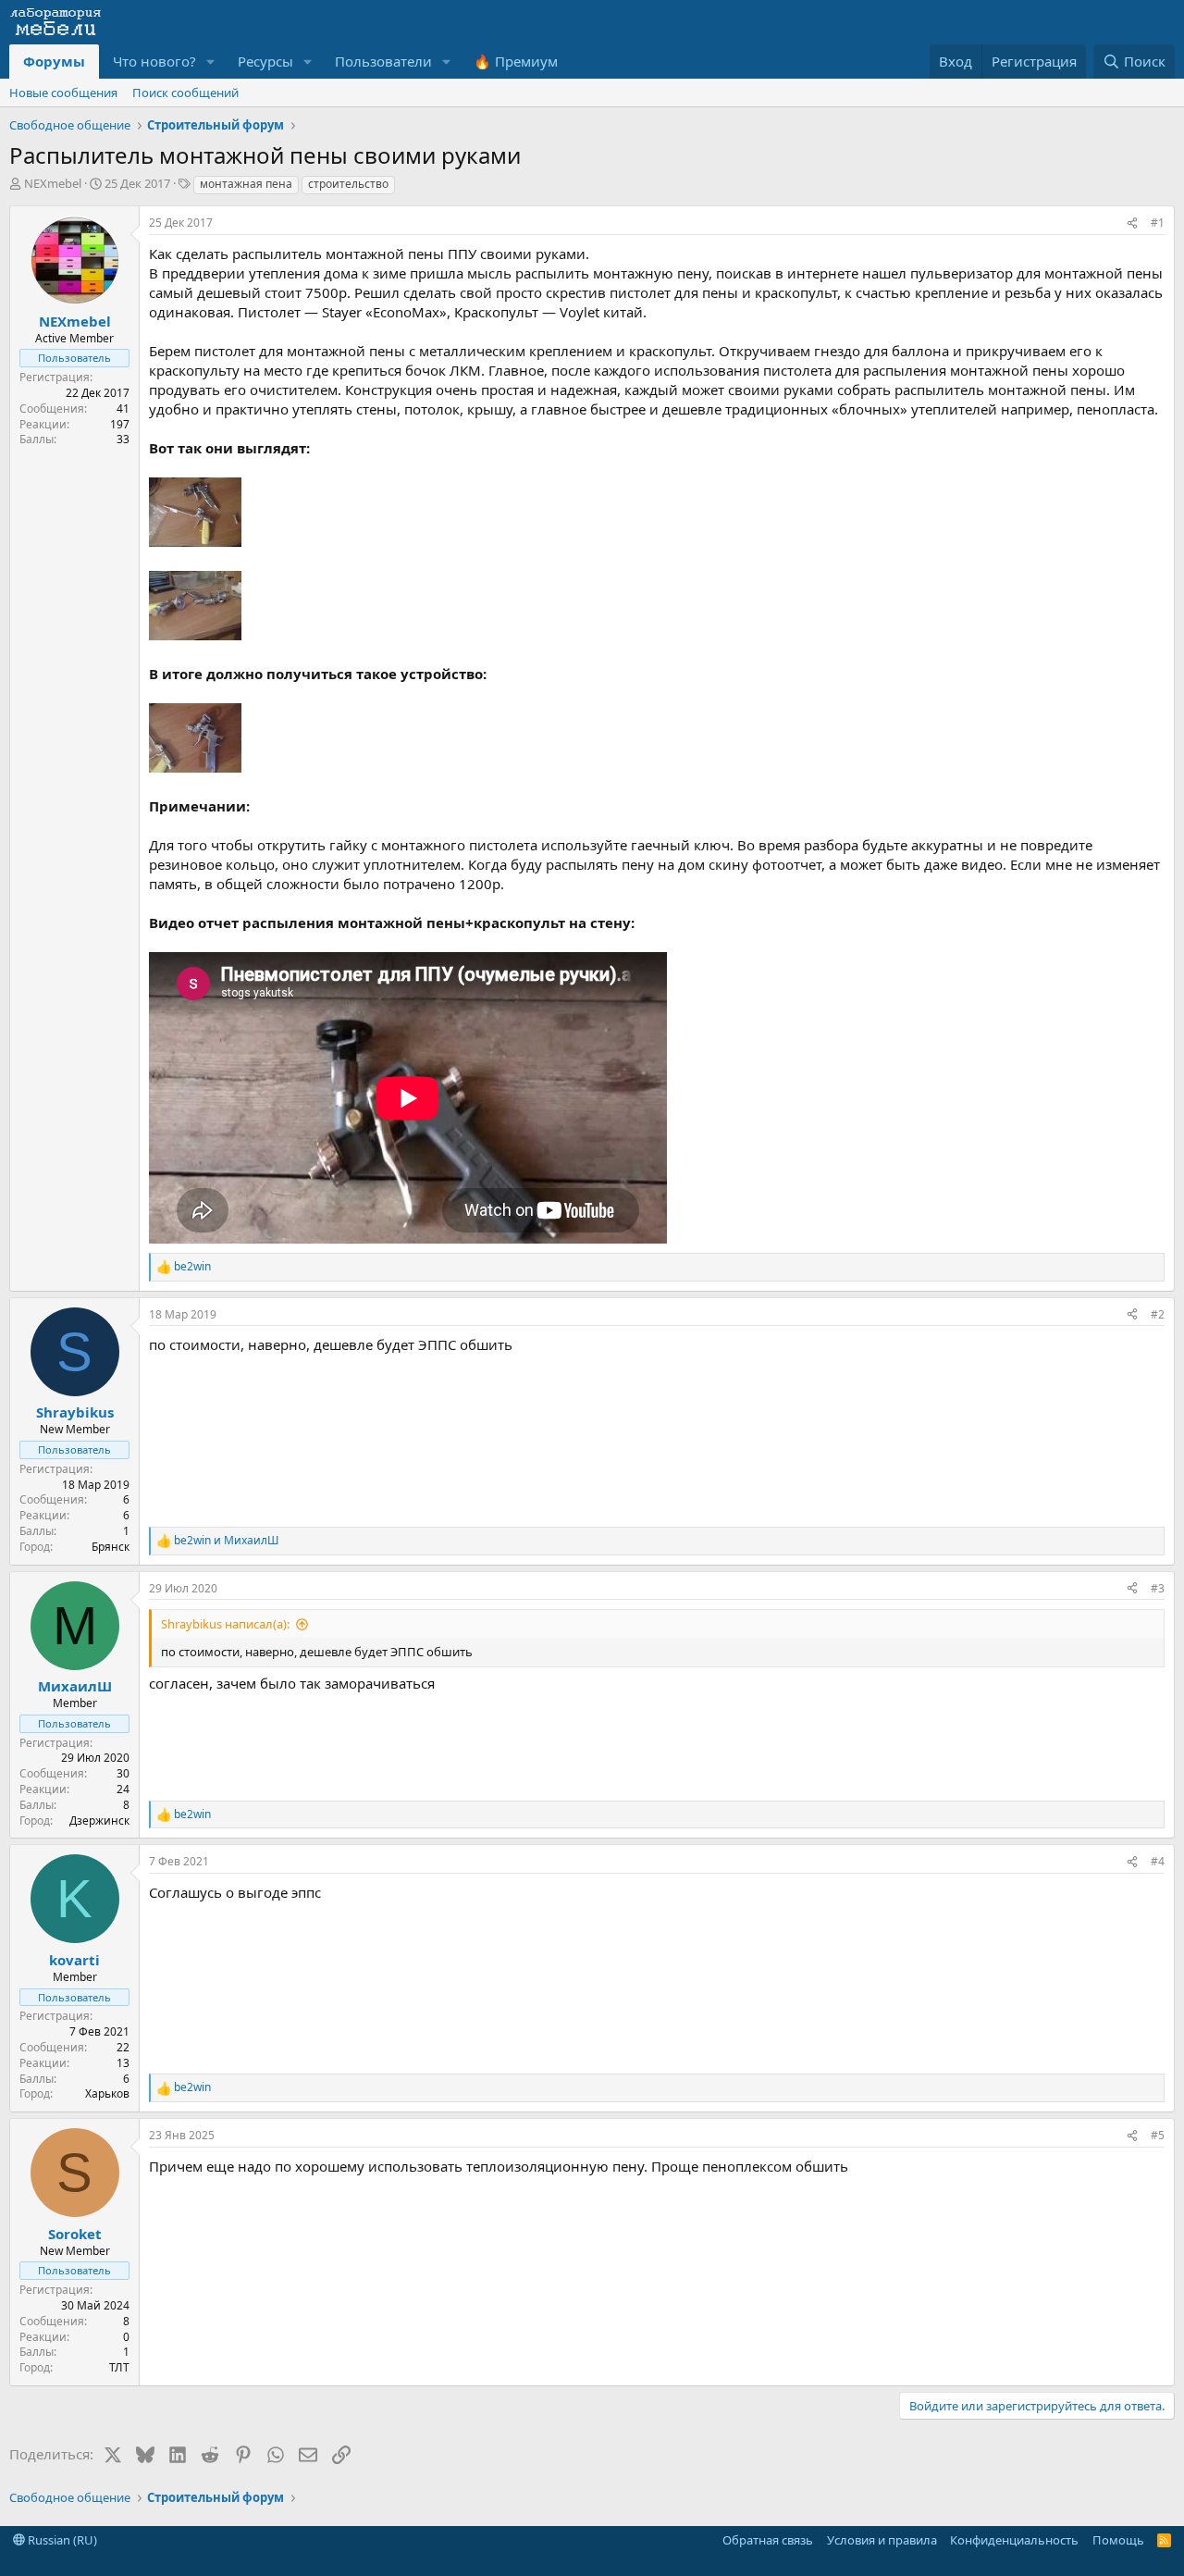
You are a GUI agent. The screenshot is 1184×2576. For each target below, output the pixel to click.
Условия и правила (882, 2540)
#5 (1158, 2135)
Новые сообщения (63, 93)
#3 (1158, 1588)
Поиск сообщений (185, 93)
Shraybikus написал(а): (225, 1624)
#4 (1158, 1861)
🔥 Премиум (516, 61)
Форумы (54, 61)
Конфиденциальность (1014, 2540)
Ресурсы (265, 61)
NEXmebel (53, 183)
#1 (1158, 223)
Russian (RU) (61, 2540)
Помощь (1118, 2540)
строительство (348, 184)
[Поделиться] (1132, 223)
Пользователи (383, 61)
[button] (211, 62)
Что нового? (154, 61)
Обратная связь (768, 2540)
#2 (1158, 1314)
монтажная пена (246, 184)
